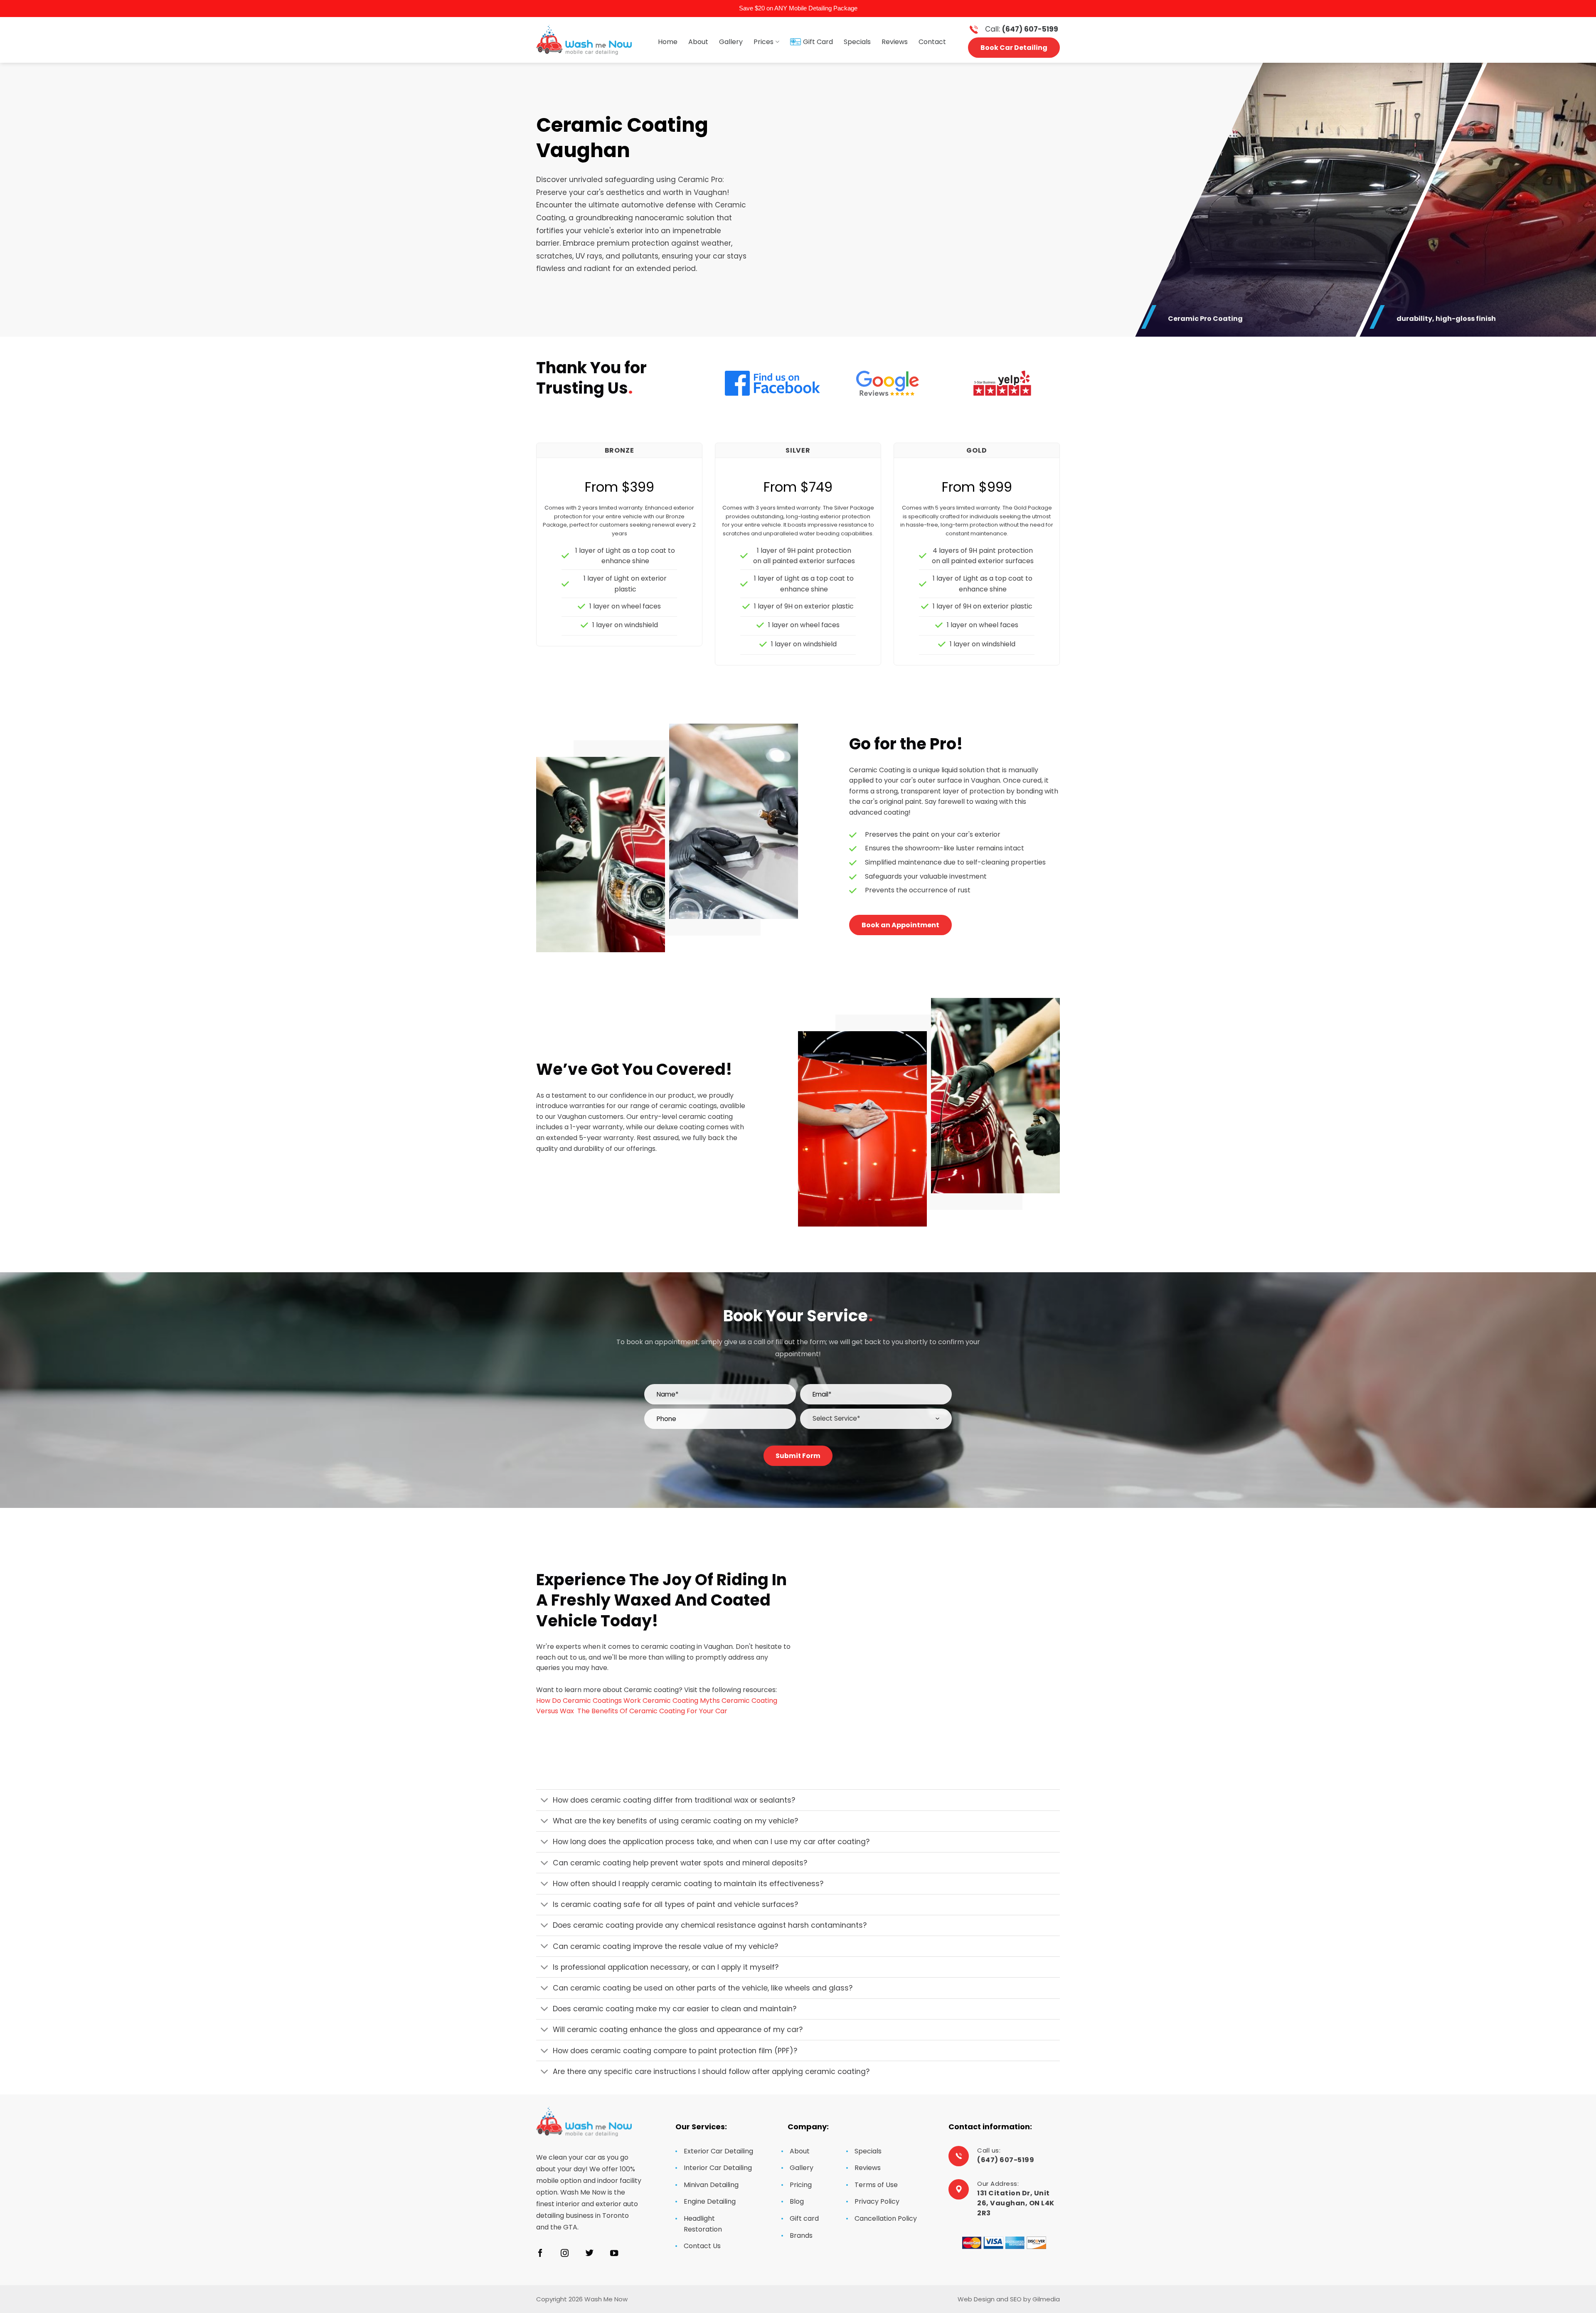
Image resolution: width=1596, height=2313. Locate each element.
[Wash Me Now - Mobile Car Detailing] (584, 40)
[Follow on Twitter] (590, 2254)
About (698, 42)
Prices (764, 42)
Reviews (895, 42)
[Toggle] (544, 1801)
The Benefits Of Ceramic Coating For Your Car (652, 1711)
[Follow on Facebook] (540, 2254)
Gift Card (818, 42)
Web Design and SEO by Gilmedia (1009, 2299)
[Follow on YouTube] (614, 2254)
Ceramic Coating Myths (681, 1701)
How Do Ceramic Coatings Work (589, 1701)
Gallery (731, 42)
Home (668, 42)
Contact (932, 42)
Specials (857, 42)
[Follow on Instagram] (565, 2254)
